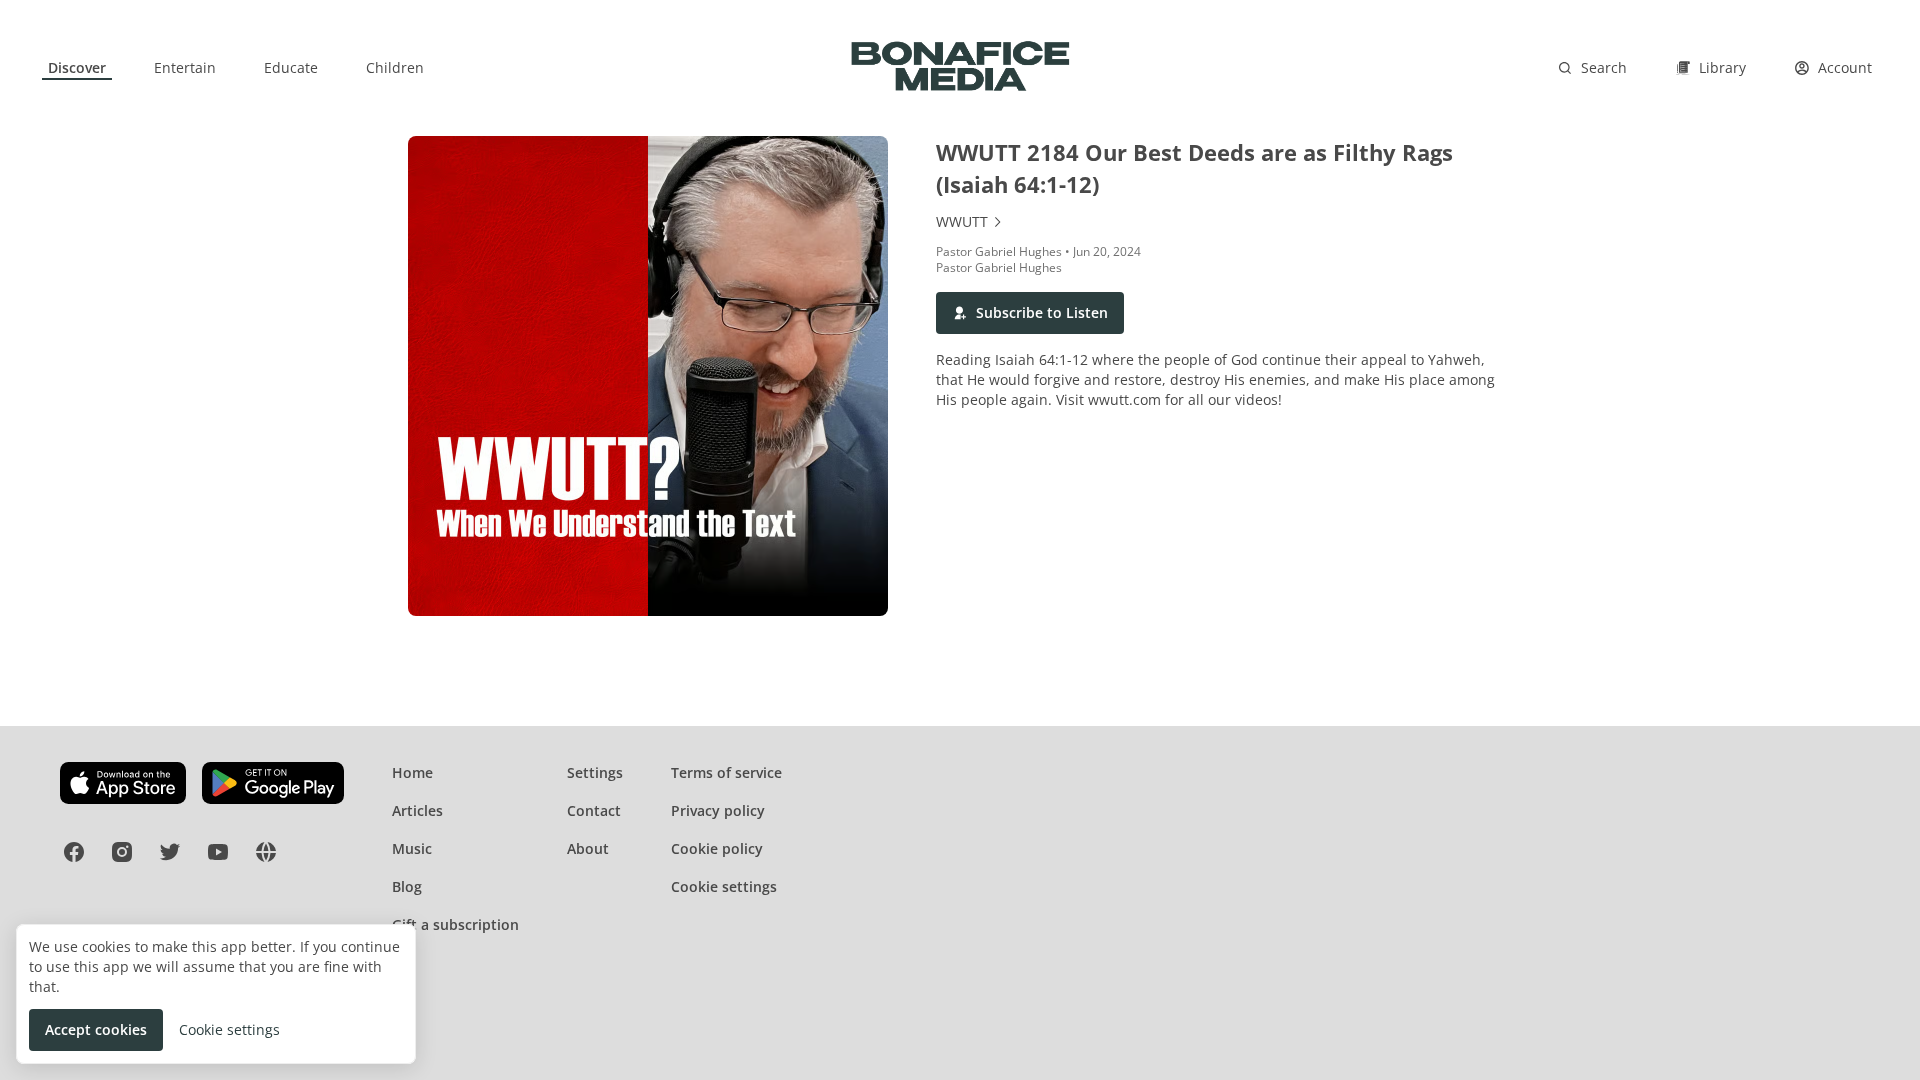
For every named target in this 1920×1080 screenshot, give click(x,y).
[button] (1030, 313)
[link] (77, 68)
